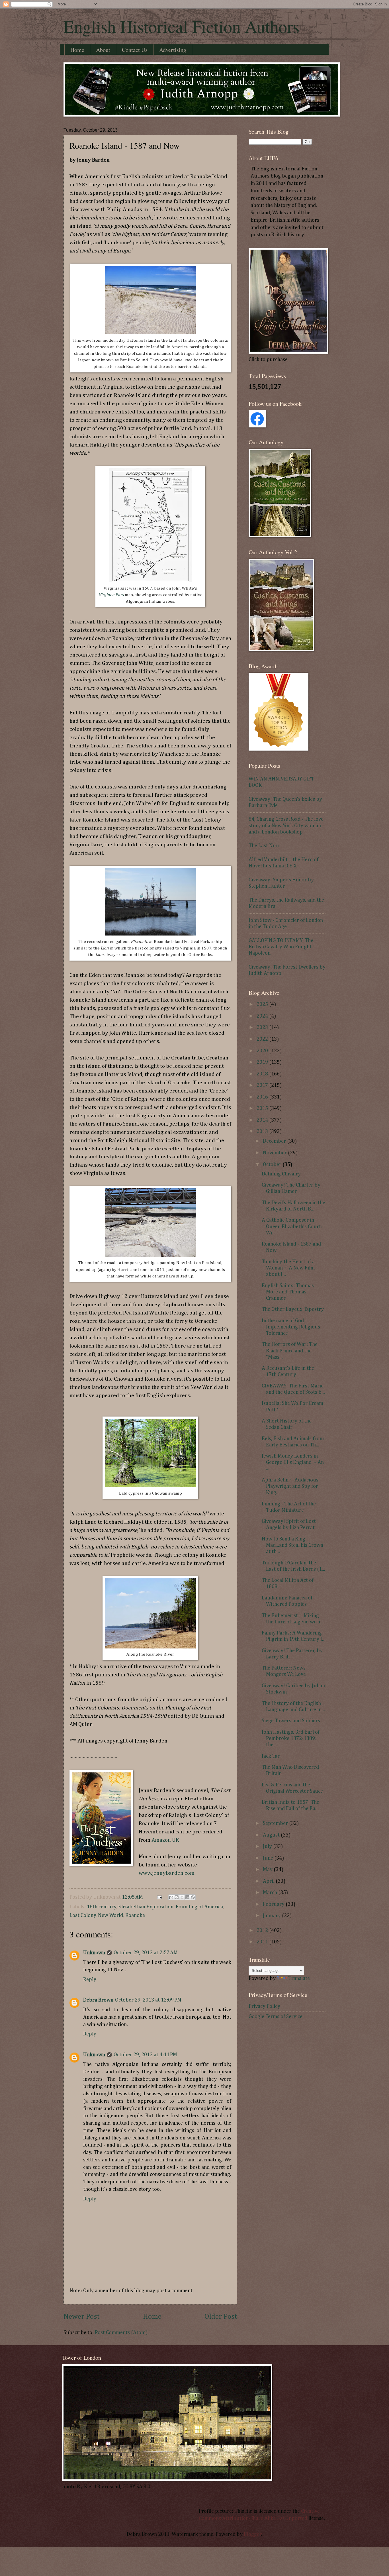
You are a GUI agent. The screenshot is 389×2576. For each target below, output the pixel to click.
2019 (263, 1062)
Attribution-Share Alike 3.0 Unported (265, 2518)
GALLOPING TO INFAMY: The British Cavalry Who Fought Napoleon (281, 947)
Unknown (94, 1953)
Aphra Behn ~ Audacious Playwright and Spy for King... (290, 1486)
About (103, 50)
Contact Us (135, 50)
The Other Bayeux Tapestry (293, 1309)
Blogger (253, 2534)
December (275, 1141)
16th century (102, 1907)
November (275, 1153)
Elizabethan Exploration (146, 1907)
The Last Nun (264, 846)
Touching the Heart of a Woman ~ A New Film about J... (288, 1268)
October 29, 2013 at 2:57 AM (146, 1953)
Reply (90, 1980)
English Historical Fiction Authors (181, 26)
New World (110, 1915)
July (268, 1847)
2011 (263, 1942)
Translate (299, 1978)
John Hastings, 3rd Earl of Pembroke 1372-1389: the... (291, 1739)
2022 (263, 1039)
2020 (263, 1051)
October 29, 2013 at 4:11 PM (145, 2055)
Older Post (221, 2317)
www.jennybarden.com (167, 1873)
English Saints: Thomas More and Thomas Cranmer (288, 1292)
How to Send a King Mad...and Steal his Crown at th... (292, 1545)
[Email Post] (159, 1897)
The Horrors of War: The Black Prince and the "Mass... (290, 1351)
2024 (263, 1016)
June (269, 1858)
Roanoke (135, 1915)
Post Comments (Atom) (121, 2333)
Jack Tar (271, 1756)
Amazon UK (165, 1840)
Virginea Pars (111, 595)
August (272, 1835)
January (272, 1916)
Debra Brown (98, 2000)
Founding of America (199, 1907)
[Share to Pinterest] (193, 1897)
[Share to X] (182, 1897)
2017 (263, 1085)
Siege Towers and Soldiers (291, 1721)
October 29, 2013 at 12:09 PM (148, 2000)
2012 (263, 1931)
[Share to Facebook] (187, 1897)
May (268, 1870)
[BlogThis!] (177, 1897)
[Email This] (171, 1897)
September (276, 1823)
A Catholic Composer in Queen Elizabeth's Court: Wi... (292, 1226)
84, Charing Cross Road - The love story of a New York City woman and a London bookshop (286, 826)
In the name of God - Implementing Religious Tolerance (291, 1327)
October (273, 1165)
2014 (263, 1120)
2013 (263, 1132)
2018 (263, 1074)
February (274, 1904)
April (269, 1881)
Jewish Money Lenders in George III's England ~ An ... (293, 1462)
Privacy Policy (264, 2006)
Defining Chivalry (281, 1174)
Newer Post (82, 2317)
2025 (263, 1004)
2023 (263, 1028)
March (271, 1893)
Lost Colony (83, 1915)
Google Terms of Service (276, 2017)
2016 (263, 1097)
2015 (263, 1108)
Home (77, 50)
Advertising (173, 50)
